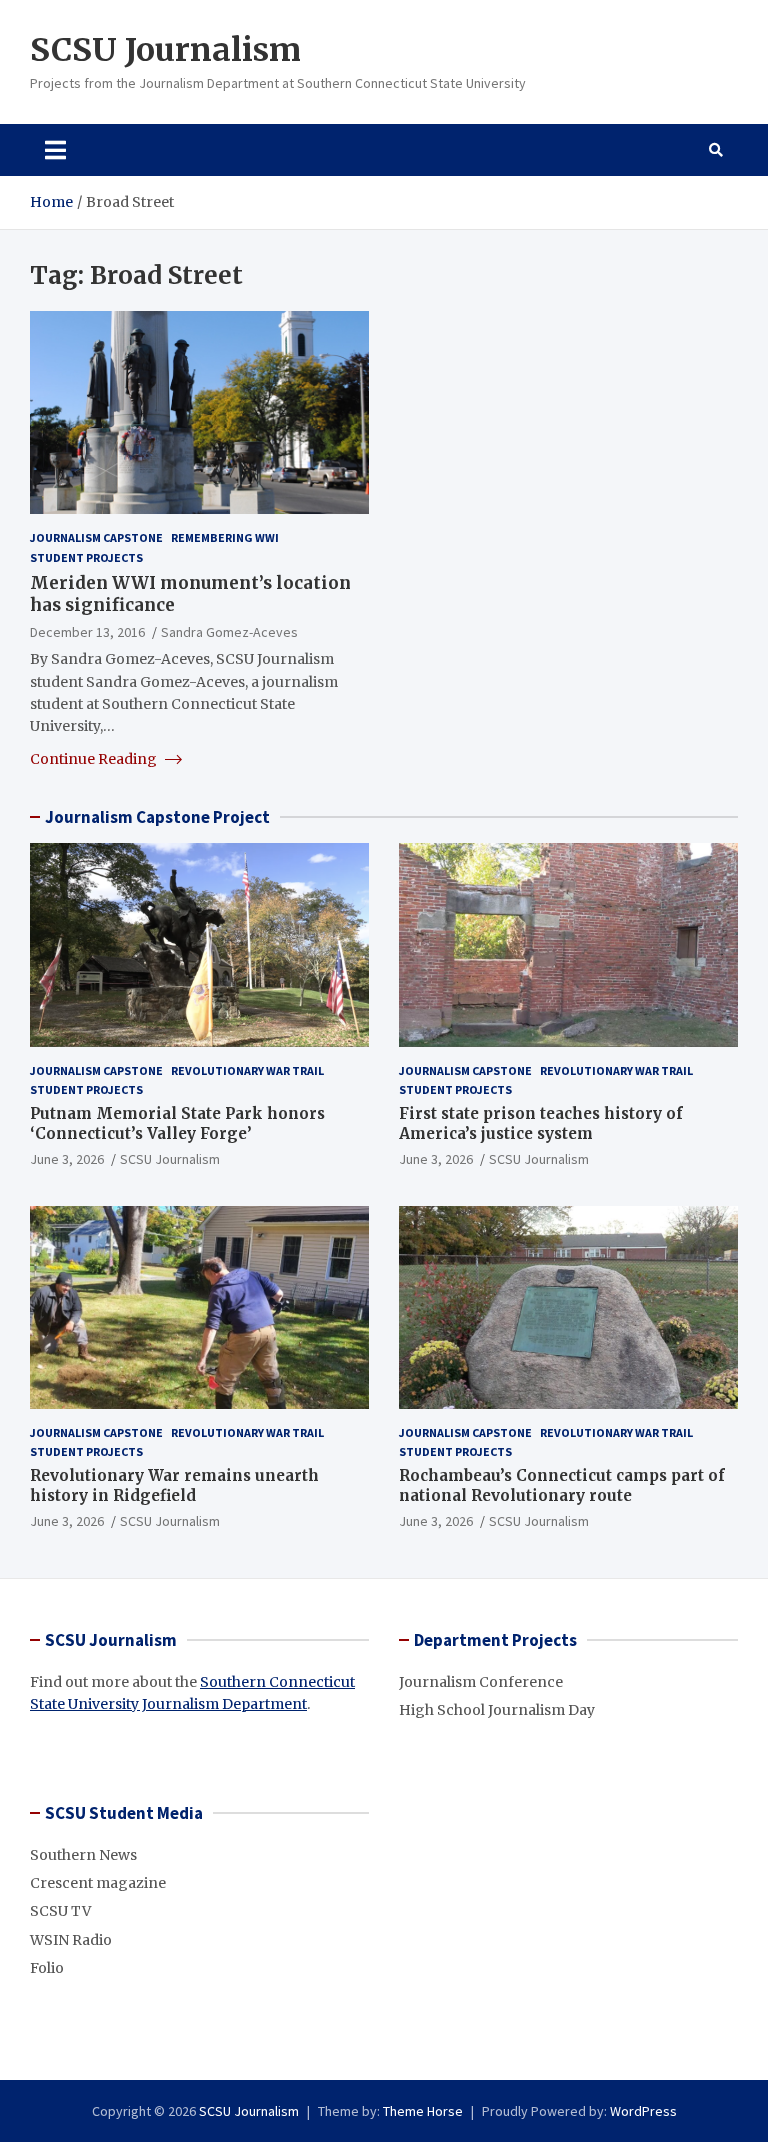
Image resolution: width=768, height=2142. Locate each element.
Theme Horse (423, 2111)
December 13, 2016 (87, 632)
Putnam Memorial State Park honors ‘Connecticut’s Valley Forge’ (177, 1123)
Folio (47, 1968)
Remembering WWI (225, 537)
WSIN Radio (71, 1940)
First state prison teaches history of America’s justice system (541, 1123)
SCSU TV (60, 1911)
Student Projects (86, 557)
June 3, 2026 (67, 1159)
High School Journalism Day (497, 1710)
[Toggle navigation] (55, 150)
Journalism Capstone (96, 537)
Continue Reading (95, 759)
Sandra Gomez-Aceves (229, 632)
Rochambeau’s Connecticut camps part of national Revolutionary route (562, 1485)
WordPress (643, 2111)
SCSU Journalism (165, 50)
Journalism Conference (481, 1682)
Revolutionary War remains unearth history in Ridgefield (174, 1485)
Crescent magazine (98, 1883)
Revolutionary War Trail (247, 1070)
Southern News (83, 1855)
